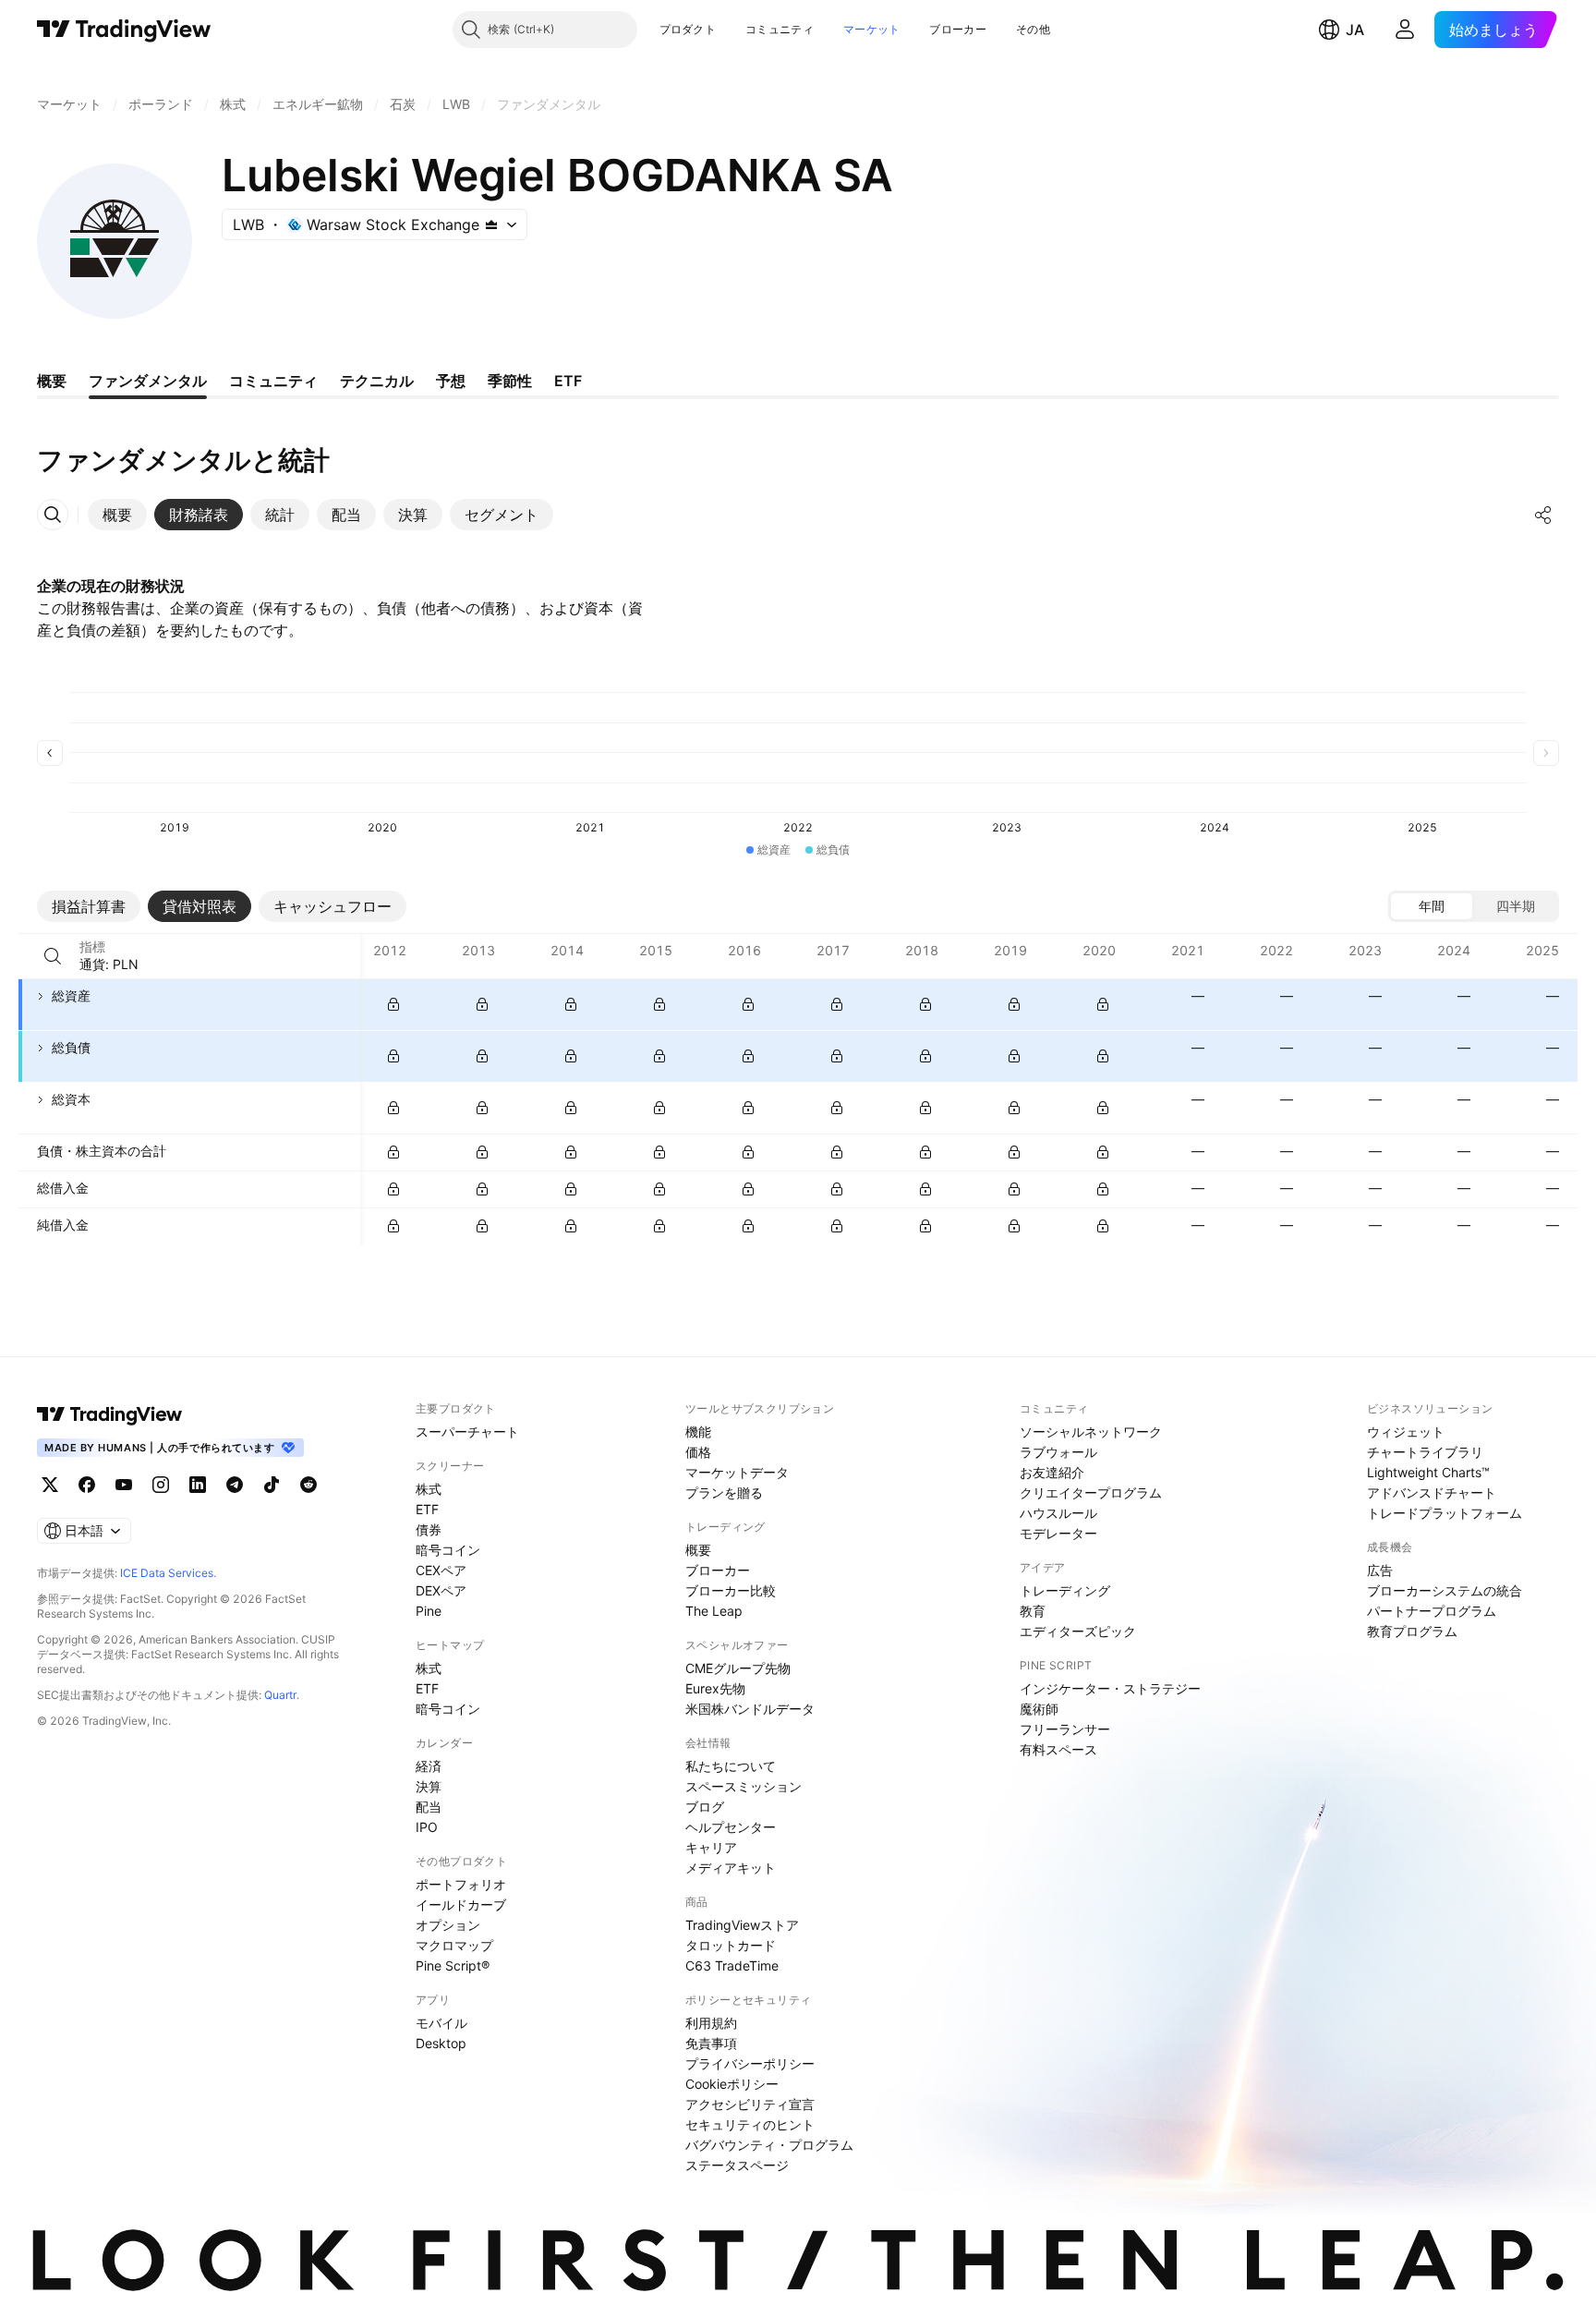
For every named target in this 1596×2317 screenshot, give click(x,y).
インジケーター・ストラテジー (1110, 1688)
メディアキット (731, 1868)
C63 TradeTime (732, 1965)
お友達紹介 (1052, 1472)
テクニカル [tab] (377, 381)
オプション (448, 1925)
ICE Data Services (167, 1573)
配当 (429, 1807)
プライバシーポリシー (750, 2063)
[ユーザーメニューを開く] (1405, 30)
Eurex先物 (715, 1688)
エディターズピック (1078, 1631)
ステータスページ (737, 2165)
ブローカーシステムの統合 (1445, 1590)
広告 (1380, 1570)
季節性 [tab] (510, 381)
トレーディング (1065, 1590)
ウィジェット (1406, 1431)
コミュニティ (780, 29)
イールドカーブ (461, 1905)
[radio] (1432, 906)
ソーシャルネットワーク (1091, 1431)
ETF (427, 1509)
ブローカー (958, 29)
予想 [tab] (451, 381)
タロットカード (731, 1945)
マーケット (872, 29)
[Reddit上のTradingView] (308, 1485)
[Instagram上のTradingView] (161, 1485)
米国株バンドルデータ (750, 1709)
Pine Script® (453, 1965)
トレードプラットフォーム (1445, 1513)
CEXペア (441, 1570)
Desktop (441, 2043)
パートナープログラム (1432, 1611)
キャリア (711, 1847)
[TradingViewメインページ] (110, 1414)
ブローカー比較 (731, 1590)
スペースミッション (744, 1786)
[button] (730, 30)
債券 (429, 1529)
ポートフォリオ (461, 1884)
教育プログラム (1412, 1631)
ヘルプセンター (731, 1827)
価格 (698, 1452)
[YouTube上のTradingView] (124, 1485)
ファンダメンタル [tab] (148, 381)
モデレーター (1058, 1533)
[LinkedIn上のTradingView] (198, 1485)
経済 (429, 1766)
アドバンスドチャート (1432, 1492)
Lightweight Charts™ (1428, 1472)
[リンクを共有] (1543, 515)
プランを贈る (724, 1492)
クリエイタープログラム (1091, 1492)
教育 (1033, 1611)
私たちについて (731, 1766)
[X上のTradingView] (50, 1485)
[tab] (117, 515)
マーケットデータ (737, 1472)
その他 (1033, 29)
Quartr (280, 1695)
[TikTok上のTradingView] (272, 1485)
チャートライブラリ (1425, 1452)
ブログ (705, 1807)
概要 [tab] (52, 381)
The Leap (714, 1611)
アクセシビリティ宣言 (750, 2104)
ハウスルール (1058, 1513)
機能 (698, 1431)
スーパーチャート (467, 1431)
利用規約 (711, 2023)
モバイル (441, 2023)
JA (1355, 30)
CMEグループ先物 (738, 1668)
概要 (698, 1550)
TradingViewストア (742, 1925)
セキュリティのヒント (750, 2124)
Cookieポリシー (732, 2084)
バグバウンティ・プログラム (769, 2145)
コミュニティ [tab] (273, 381)
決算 (429, 1786)
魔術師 (1039, 1709)
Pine (429, 1611)
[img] (491, 224)
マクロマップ (454, 1945)
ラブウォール (1058, 1452)
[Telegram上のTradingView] (235, 1485)
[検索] (53, 956)
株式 (429, 1489)
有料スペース (1058, 1749)
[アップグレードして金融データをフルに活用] (393, 1004)
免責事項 (711, 2043)
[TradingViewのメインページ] (124, 30)
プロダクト (688, 29)
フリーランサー (1065, 1729)
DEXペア (441, 1590)
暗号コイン (448, 1550)
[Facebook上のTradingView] (87, 1485)
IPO (427, 1827)
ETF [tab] (568, 381)
